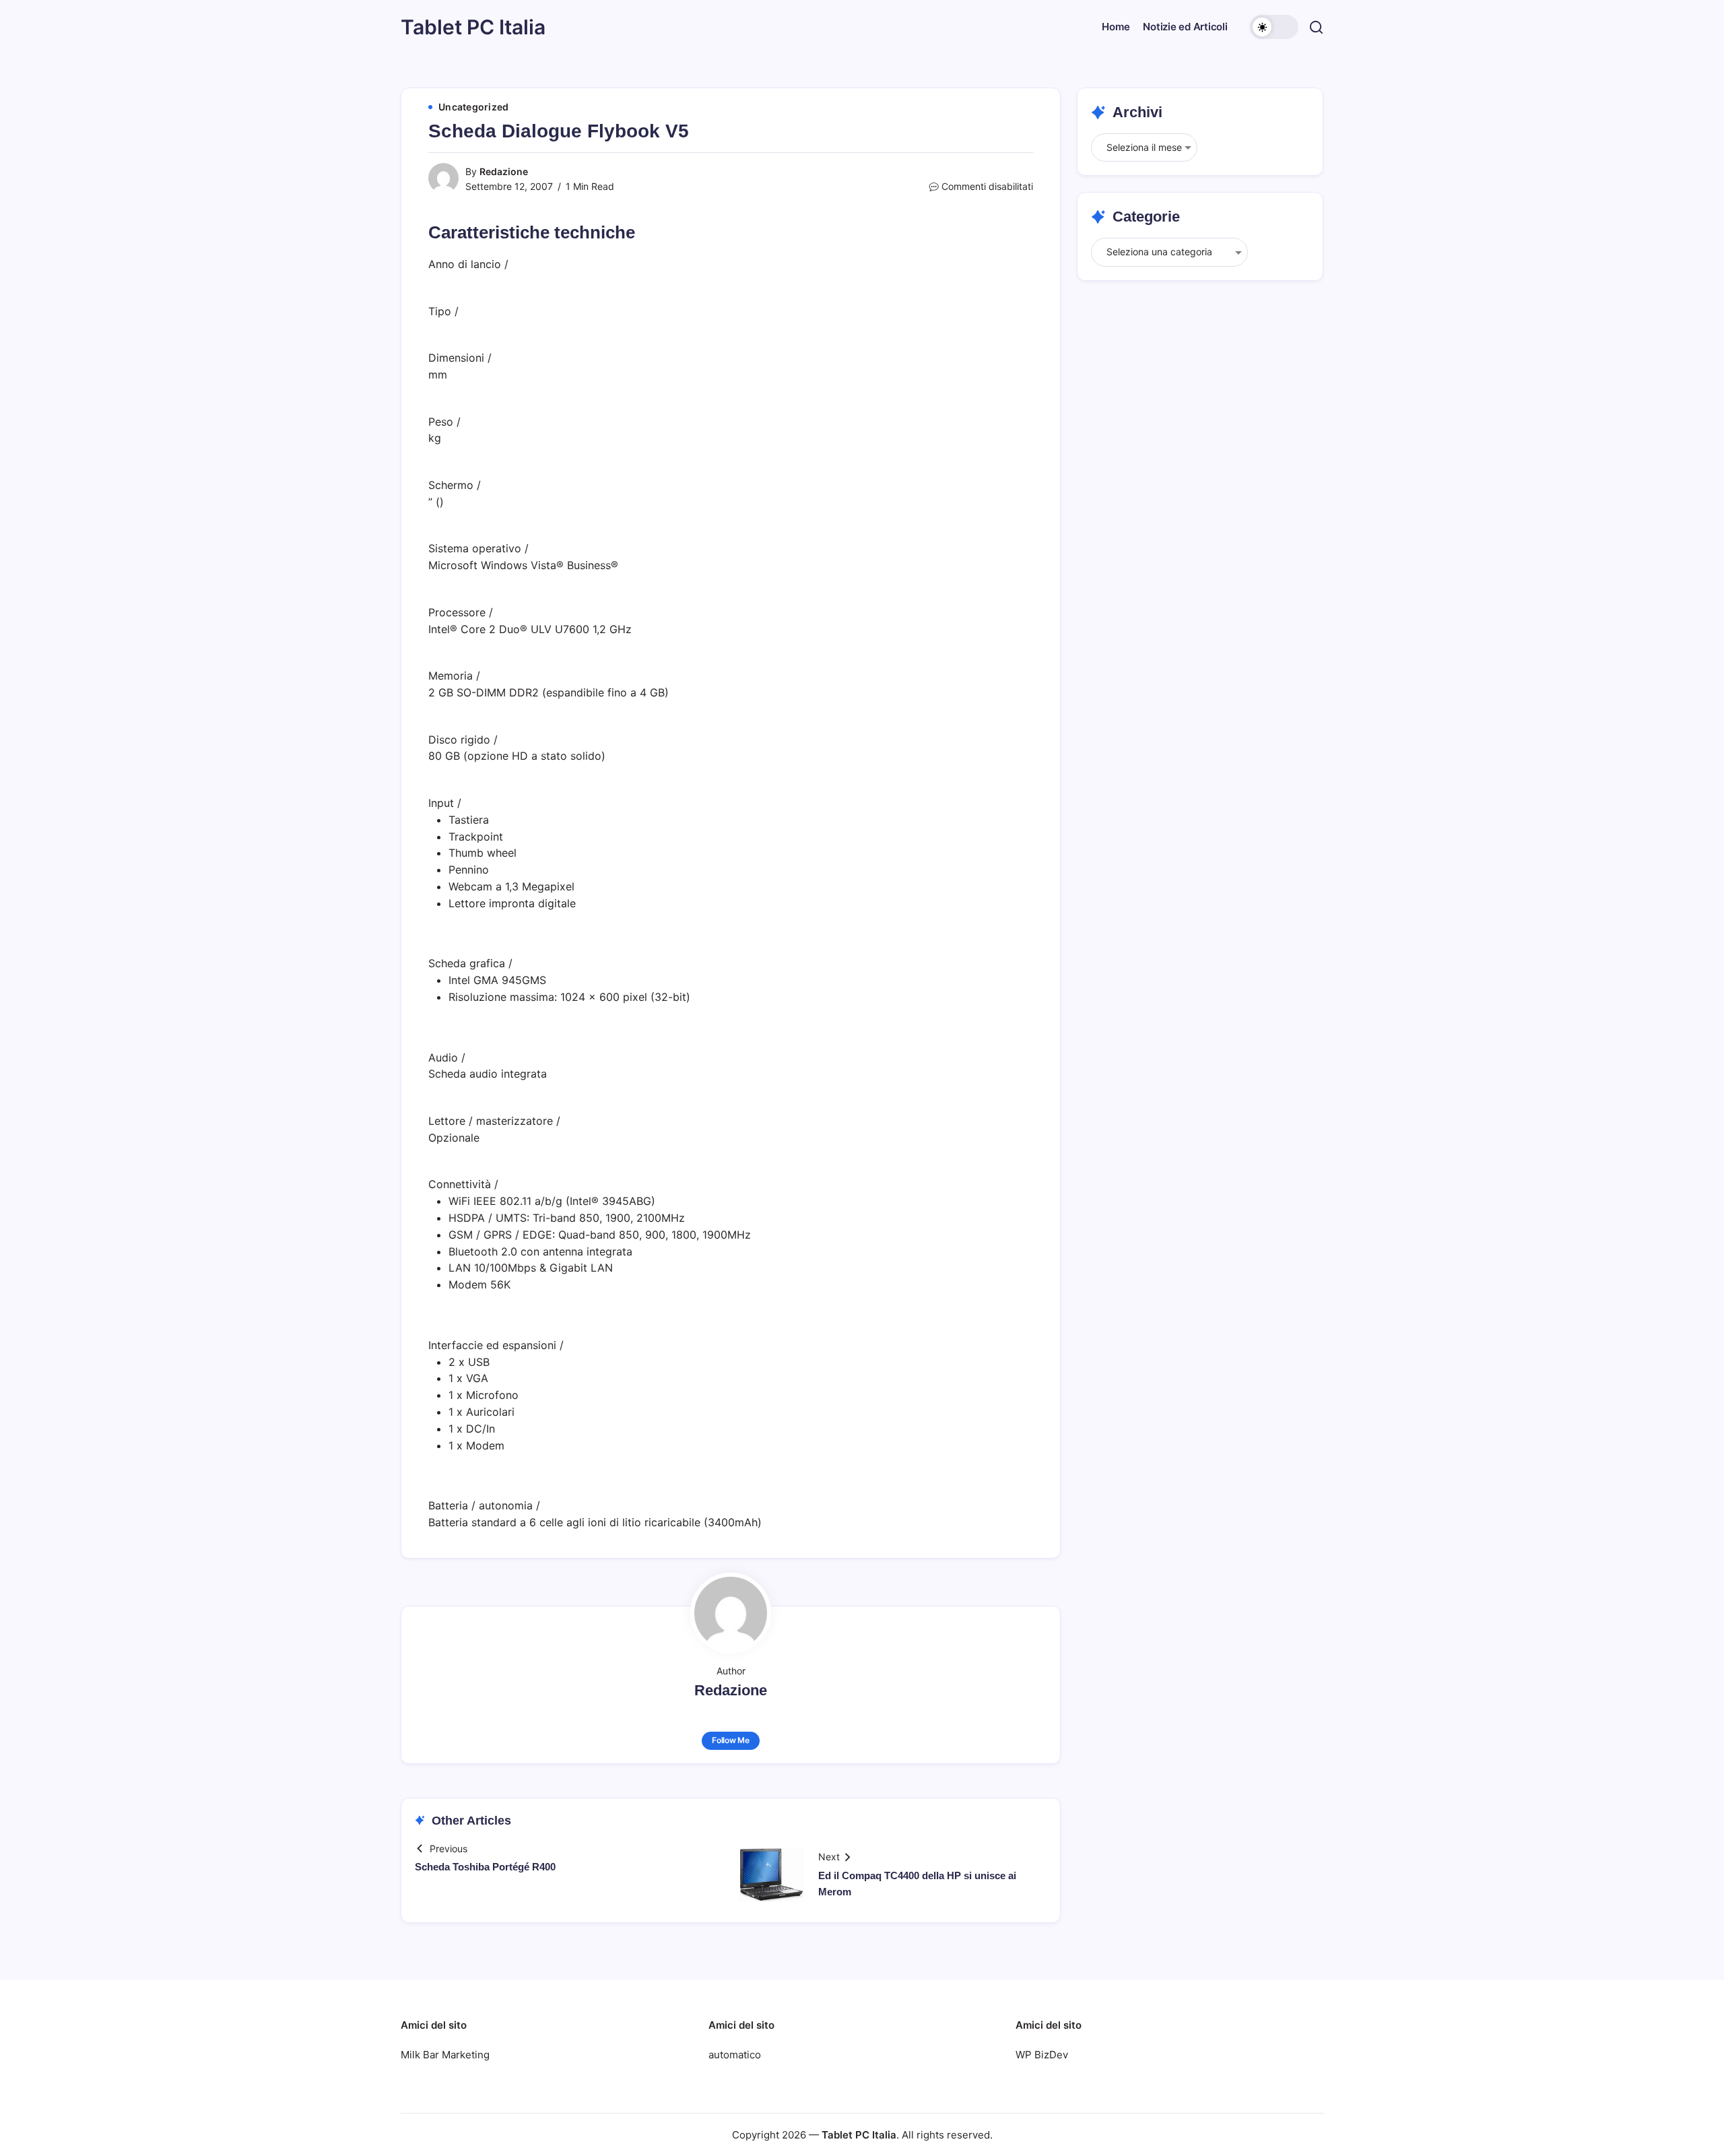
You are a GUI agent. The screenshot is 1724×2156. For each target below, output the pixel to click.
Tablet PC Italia (473, 27)
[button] (1274, 27)
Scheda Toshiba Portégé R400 (485, 1867)
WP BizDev (1042, 2055)
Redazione (504, 171)
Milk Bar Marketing (445, 2055)
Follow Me (731, 1740)
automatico (735, 2055)
